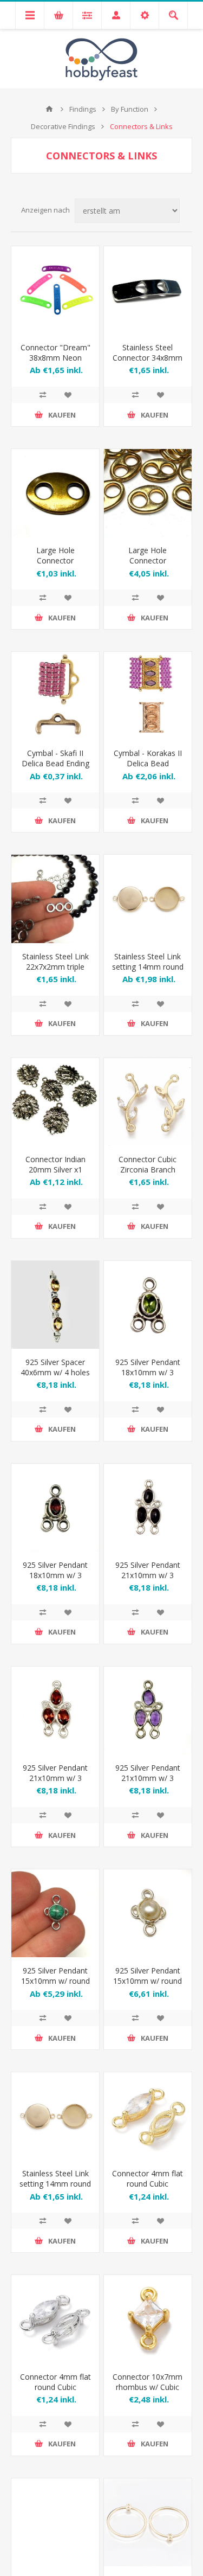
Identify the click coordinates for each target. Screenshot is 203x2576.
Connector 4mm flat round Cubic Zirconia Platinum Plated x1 (55, 2392)
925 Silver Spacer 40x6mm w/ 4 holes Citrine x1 (55, 1372)
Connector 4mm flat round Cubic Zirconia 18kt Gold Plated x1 (148, 2189)
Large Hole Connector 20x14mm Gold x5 (148, 560)
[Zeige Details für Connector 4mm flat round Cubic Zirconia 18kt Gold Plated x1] (148, 2116)
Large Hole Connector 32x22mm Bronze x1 (55, 566)
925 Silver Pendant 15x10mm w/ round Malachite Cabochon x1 (55, 1986)
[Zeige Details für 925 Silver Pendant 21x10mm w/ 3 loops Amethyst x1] (148, 1710)
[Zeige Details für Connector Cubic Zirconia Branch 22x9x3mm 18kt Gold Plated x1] (148, 1102)
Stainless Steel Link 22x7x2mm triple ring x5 (55, 967)
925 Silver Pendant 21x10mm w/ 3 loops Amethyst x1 (148, 1778)
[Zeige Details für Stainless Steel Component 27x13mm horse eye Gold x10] (55, 2522)
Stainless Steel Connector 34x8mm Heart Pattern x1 (148, 358)
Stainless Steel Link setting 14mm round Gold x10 (55, 2184)
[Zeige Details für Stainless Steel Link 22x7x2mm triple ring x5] (55, 899)
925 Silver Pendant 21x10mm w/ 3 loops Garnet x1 (55, 1778)
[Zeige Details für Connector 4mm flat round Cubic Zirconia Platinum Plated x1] (55, 2319)
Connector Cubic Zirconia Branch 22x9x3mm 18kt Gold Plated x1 (148, 1175)
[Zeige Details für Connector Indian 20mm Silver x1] (55, 1102)
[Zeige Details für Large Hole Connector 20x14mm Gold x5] (148, 493)
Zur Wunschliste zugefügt (68, 395)
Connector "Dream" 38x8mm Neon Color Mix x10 (55, 358)
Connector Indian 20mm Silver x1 (55, 1164)
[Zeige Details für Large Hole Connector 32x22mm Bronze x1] (55, 493)
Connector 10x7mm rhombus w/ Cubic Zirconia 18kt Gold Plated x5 (148, 2392)
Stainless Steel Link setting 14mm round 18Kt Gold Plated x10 (148, 972)
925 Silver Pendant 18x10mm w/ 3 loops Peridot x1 (148, 1372)
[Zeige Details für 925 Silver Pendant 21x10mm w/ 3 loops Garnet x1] (55, 1710)
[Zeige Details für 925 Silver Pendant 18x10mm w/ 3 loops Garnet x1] (55, 1508)
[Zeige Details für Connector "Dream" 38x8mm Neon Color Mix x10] (55, 290)
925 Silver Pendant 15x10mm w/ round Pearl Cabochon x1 (148, 1981)
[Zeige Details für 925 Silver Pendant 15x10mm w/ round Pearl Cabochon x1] (148, 1913)
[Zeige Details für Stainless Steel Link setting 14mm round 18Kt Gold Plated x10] (148, 899)
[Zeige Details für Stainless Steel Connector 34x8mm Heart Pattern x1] (148, 290)
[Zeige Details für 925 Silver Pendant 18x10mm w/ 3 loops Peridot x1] (148, 1305)
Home (49, 109)
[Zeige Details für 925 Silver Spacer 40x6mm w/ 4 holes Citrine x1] (55, 1305)
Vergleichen (43, 395)
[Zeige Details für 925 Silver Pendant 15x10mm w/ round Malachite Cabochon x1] (55, 1913)
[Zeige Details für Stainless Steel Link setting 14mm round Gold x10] (55, 2116)
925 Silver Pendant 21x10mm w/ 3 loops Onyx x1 (148, 1575)
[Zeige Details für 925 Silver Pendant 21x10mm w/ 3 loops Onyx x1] (148, 1508)
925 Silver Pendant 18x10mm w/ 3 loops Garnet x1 (55, 1575)
